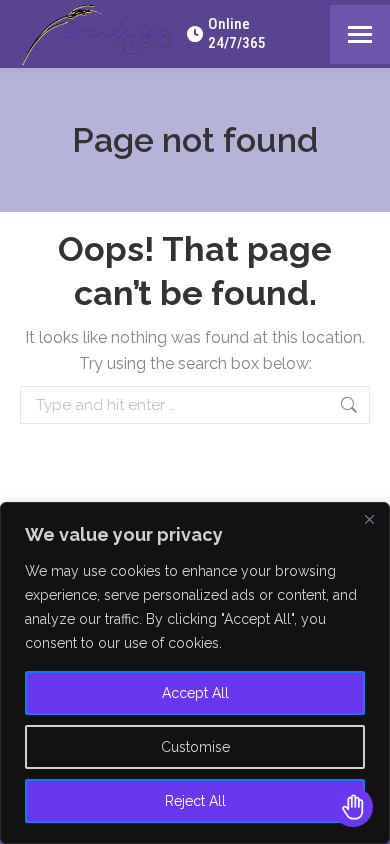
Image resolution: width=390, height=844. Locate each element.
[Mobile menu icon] (360, 34)
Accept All (195, 693)
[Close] (369, 519)
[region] (195, 673)
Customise (195, 747)
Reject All (195, 801)
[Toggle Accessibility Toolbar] (353, 807)
